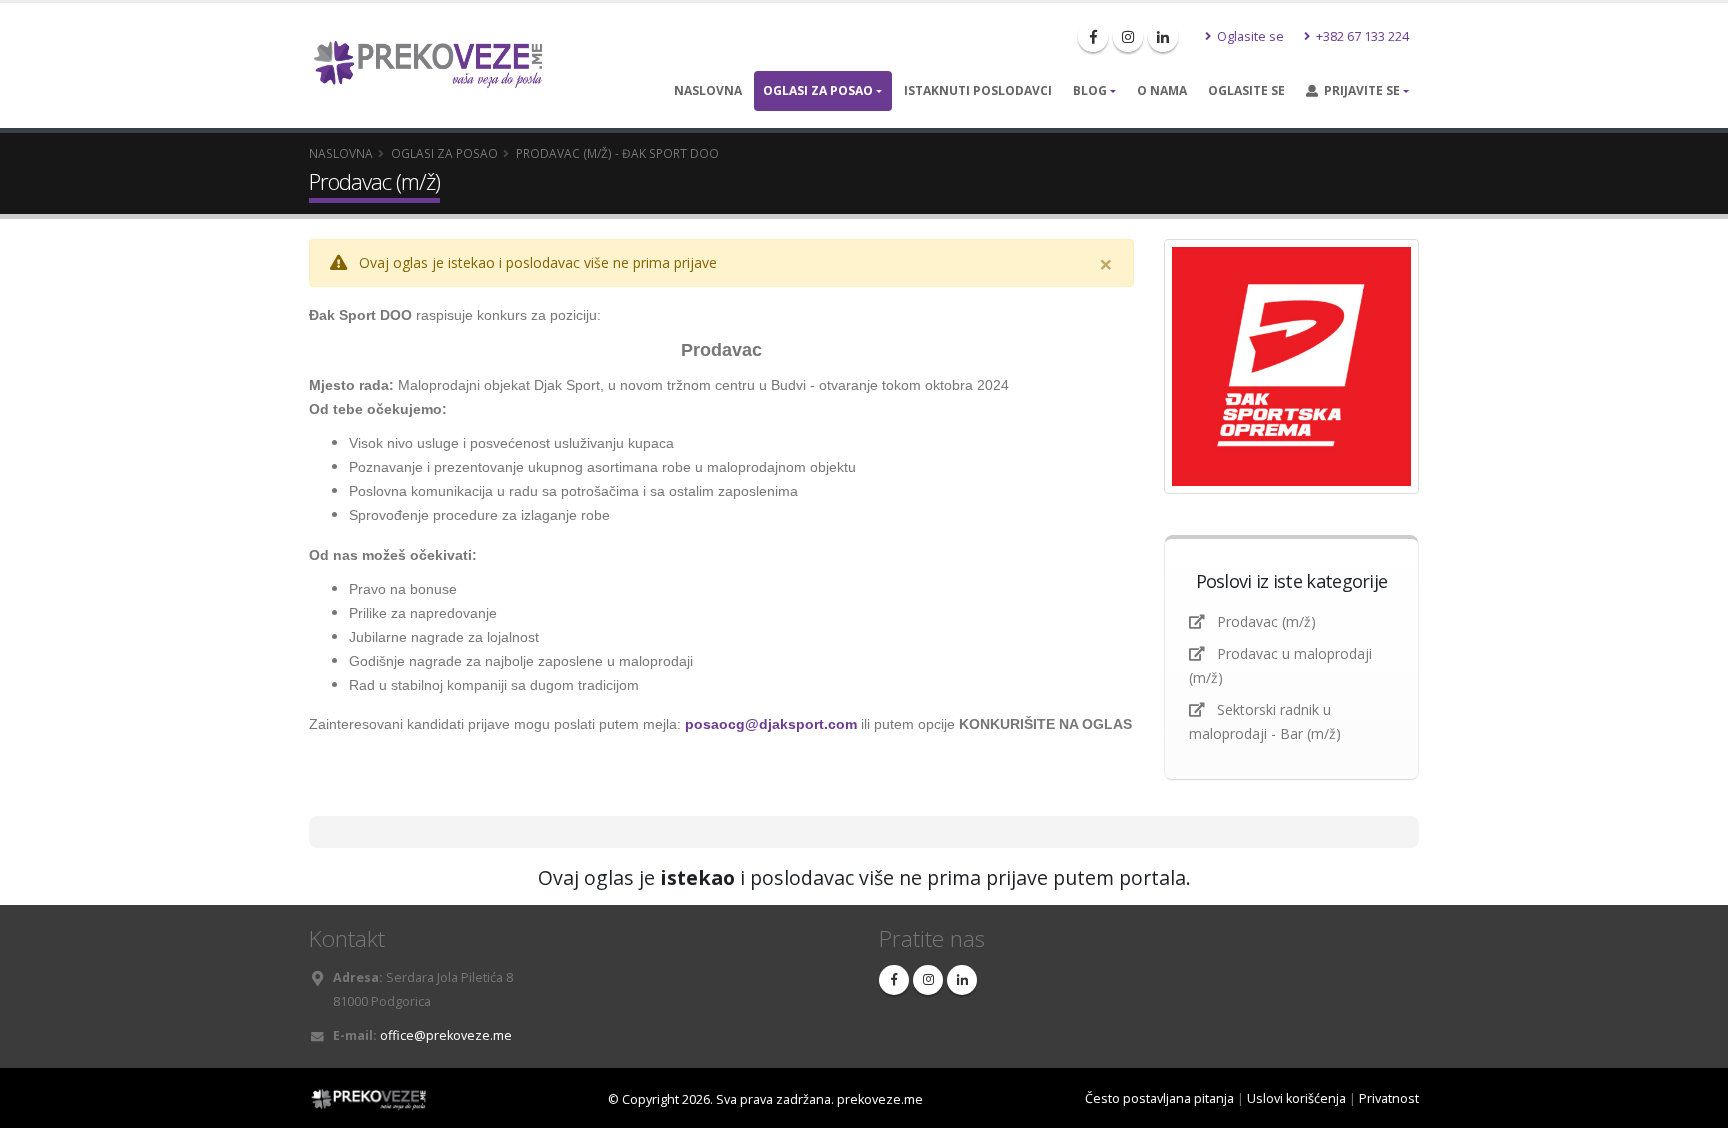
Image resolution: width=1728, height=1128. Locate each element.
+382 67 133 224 (1361, 36)
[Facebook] (1093, 37)
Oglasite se (1249, 36)
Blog (1090, 90)
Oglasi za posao (818, 90)
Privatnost (1389, 1098)
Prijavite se (1359, 90)
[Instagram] (1128, 37)
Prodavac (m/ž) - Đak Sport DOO (617, 153)
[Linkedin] (1163, 37)
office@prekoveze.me (446, 1035)
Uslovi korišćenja (1296, 1098)
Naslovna (708, 90)
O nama (1162, 90)
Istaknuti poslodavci (978, 90)
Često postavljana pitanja (1159, 1098)
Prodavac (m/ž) (1266, 621)
